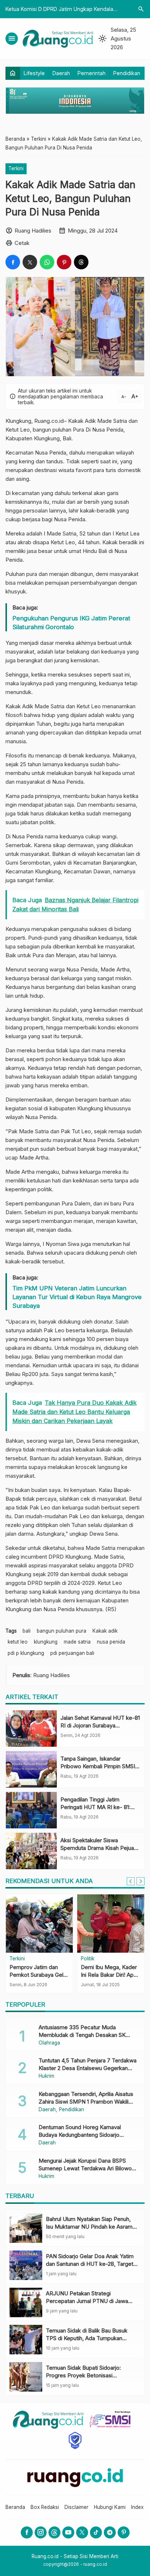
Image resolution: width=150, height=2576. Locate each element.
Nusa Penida (108, 430)
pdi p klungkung (26, 1653)
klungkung (46, 1642)
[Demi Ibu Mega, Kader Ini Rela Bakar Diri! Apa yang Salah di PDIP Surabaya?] (111, 1924)
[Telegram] (110, 2532)
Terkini (16, 168)
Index (137, 2507)
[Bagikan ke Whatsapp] (47, 262)
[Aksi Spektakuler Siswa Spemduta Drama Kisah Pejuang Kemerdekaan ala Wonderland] (31, 1851)
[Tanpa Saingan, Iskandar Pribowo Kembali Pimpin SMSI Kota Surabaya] (31, 1769)
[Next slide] (141, 1881)
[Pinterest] (124, 2532)
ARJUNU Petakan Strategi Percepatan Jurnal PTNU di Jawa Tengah (87, 2301)
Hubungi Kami (110, 2507)
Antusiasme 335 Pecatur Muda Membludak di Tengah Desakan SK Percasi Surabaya (82, 2035)
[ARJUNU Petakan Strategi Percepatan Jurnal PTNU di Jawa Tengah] (26, 2302)
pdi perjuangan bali (72, 1653)
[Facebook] (27, 2532)
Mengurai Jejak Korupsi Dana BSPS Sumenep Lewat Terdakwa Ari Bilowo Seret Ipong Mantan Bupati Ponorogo (85, 2168)
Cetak (22, 243)
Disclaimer (76, 2507)
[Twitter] (82, 2532)
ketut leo (18, 1642)
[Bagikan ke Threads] (81, 262)
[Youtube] (68, 2532)
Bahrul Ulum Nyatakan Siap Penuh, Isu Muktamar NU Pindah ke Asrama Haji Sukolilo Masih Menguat (91, 2227)
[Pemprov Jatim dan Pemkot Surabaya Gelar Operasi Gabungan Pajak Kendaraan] (39, 1924)
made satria (77, 1642)
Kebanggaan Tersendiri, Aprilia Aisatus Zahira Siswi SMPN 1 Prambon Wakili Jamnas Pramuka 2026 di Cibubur (86, 2102)
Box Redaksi (45, 2507)
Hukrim (46, 2076)
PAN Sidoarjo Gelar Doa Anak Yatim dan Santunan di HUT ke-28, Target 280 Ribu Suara (90, 2264)
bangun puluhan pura (62, 1631)
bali (27, 1631)
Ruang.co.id (49, 421)
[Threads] (54, 2532)
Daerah (61, 73)
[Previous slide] (131, 1881)
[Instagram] (41, 2532)
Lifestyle (34, 73)
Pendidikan (127, 73)
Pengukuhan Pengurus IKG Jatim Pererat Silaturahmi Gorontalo (71, 623)
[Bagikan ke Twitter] (30, 262)
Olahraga (49, 2043)
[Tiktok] (96, 2532)
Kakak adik (105, 1631)
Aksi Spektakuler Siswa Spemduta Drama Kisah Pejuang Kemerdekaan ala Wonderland (100, 1848)
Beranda (15, 2507)
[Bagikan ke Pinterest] (64, 262)
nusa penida (111, 1642)
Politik (88, 1959)
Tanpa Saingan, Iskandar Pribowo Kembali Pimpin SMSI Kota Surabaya (98, 1766)
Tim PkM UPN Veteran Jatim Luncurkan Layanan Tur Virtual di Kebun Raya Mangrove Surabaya (77, 1297)
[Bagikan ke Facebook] (13, 262)
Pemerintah (92, 73)
